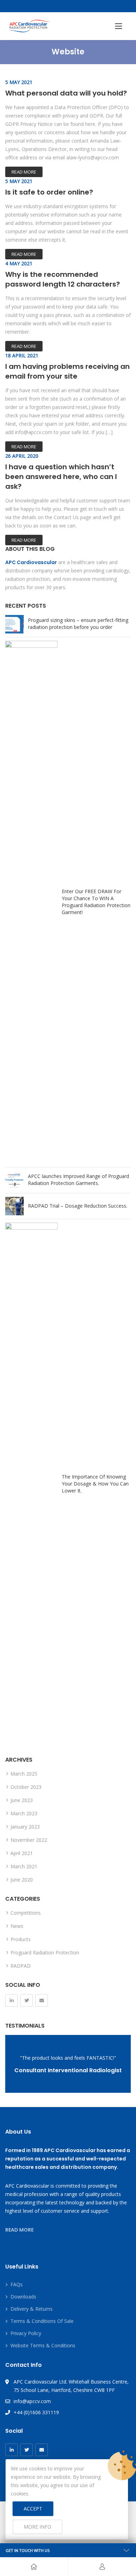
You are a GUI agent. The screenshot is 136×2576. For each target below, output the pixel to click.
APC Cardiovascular (31, 562)
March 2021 (24, 1866)
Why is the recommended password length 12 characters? (63, 279)
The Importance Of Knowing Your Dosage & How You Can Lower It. (95, 1484)
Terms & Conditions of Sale (42, 2321)
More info (37, 2527)
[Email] (41, 2000)
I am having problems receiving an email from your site (67, 371)
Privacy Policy (26, 2333)
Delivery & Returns (32, 2309)
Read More (24, 172)
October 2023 (26, 1787)
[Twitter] (27, 2000)
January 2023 (25, 1827)
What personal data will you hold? (66, 93)
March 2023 (24, 1813)
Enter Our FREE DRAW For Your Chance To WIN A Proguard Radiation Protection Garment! (96, 902)
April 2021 (22, 1853)
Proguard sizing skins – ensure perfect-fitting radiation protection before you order (78, 624)
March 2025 (24, 1774)
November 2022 (29, 1840)
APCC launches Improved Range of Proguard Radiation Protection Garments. (78, 1180)
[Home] (34, 2567)
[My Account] (102, 2567)
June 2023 (22, 1800)
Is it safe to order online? (49, 192)
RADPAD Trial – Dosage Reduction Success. (78, 1206)
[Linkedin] (12, 2000)
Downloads (23, 2297)
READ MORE (19, 2230)
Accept (33, 2509)
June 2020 (22, 1880)
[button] (119, 26)
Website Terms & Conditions (43, 2345)
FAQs (17, 2284)
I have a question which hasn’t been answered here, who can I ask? (61, 477)
